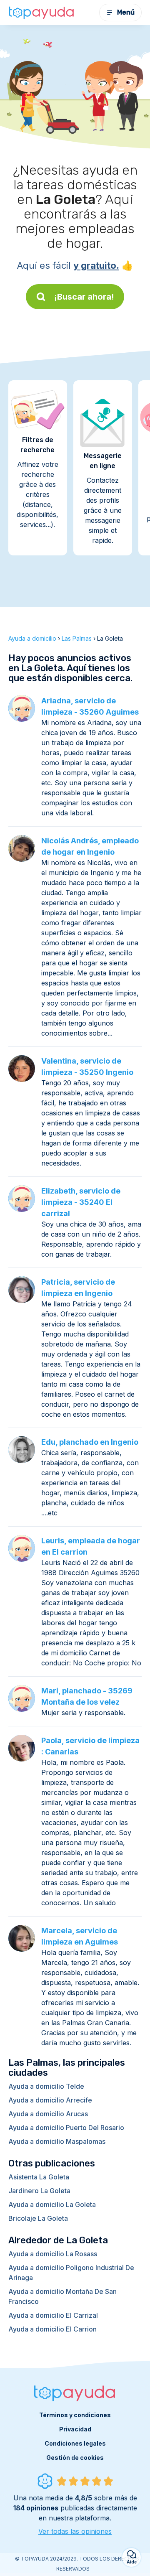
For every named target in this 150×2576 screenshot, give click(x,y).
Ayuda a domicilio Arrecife (50, 2100)
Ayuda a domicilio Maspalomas (57, 2141)
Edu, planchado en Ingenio (90, 1442)
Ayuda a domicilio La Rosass (53, 2254)
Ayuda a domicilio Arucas (48, 2114)
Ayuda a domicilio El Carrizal (53, 2315)
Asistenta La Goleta (39, 2177)
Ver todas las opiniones (75, 2531)
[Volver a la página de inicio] (42, 13)
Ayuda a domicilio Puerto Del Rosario (66, 2128)
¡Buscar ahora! (84, 297)
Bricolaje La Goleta (38, 2218)
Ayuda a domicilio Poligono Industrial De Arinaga (71, 2273)
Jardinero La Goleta (39, 2191)
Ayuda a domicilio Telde (46, 2086)
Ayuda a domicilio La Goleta (52, 2204)
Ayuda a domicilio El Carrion (52, 2329)
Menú (126, 12)
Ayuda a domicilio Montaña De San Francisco (62, 2296)
